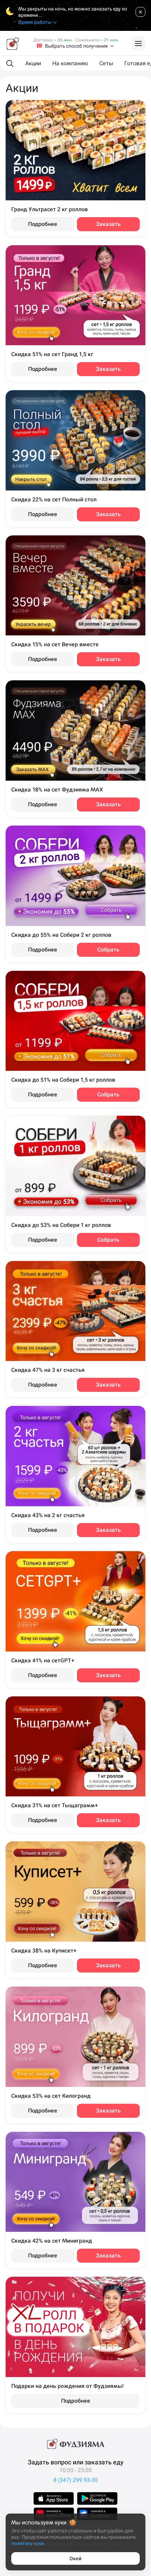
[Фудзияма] (13, 44)
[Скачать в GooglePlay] (97, 2498)
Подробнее (43, 224)
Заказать (108, 224)
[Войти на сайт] (138, 44)
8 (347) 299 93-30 (75, 2480)
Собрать (108, 950)
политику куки (28, 2543)
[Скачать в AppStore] (54, 2498)
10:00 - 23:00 (75, 2470)
